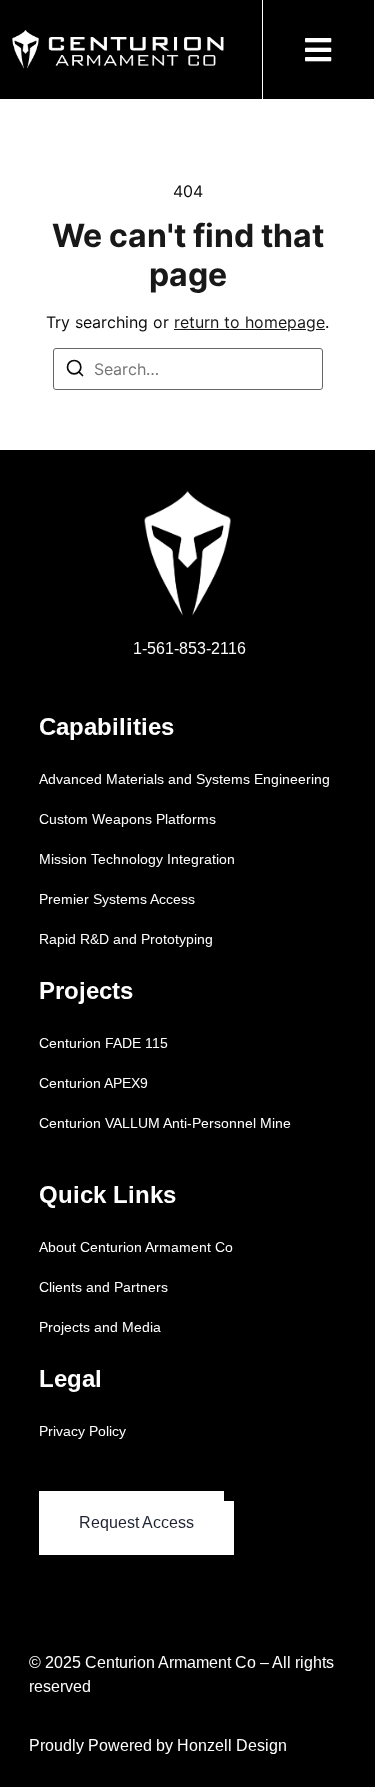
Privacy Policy (82, 1431)
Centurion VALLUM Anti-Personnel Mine (165, 1123)
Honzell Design (232, 1745)
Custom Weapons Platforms (127, 819)
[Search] (75, 371)
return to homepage (249, 322)
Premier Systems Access (117, 899)
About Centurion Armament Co (136, 1247)
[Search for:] (188, 369)
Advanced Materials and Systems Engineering (184, 779)
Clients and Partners (103, 1287)
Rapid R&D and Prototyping (126, 939)
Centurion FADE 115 (103, 1043)
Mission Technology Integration (137, 859)
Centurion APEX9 (93, 1083)
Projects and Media (100, 1327)
